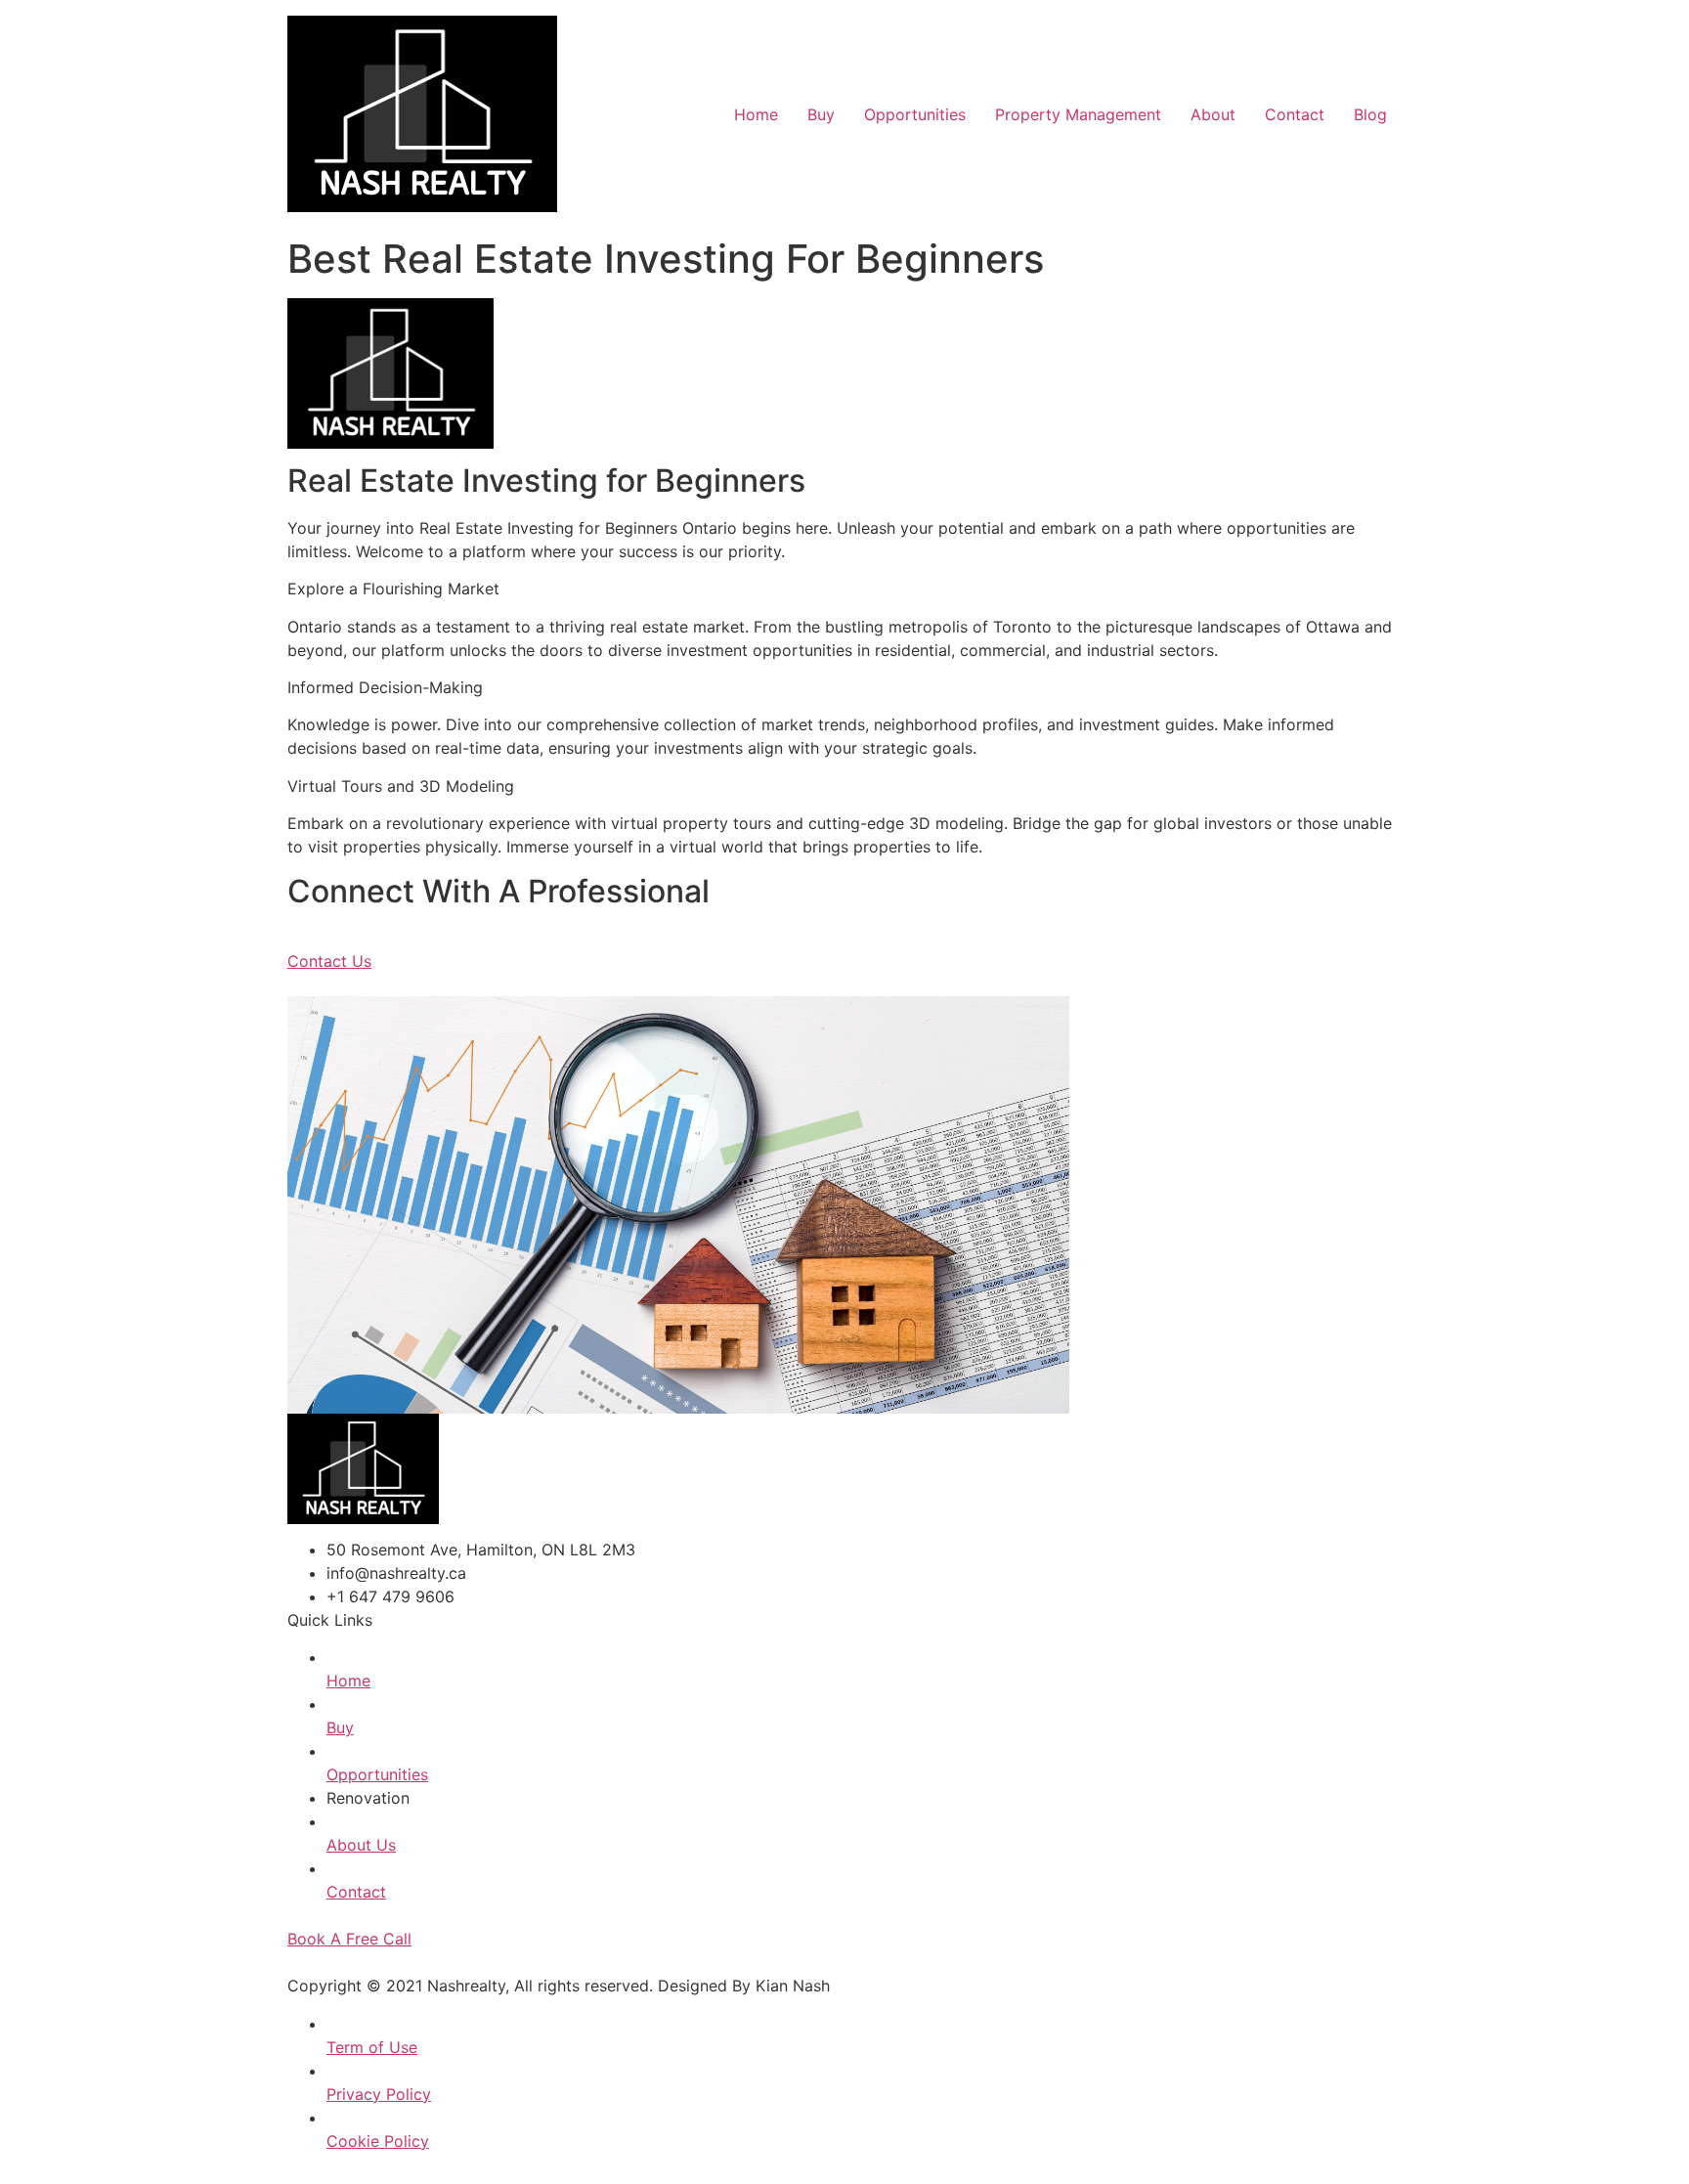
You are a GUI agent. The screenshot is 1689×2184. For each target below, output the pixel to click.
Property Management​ (1078, 114)
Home (756, 114)
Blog (1370, 114)
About (1213, 114)
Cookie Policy (378, 2141)
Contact (1295, 114)
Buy (821, 114)
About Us (361, 1845)
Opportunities (915, 114)
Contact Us (329, 961)
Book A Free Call (349, 1939)
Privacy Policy (379, 2094)
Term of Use (372, 2047)
